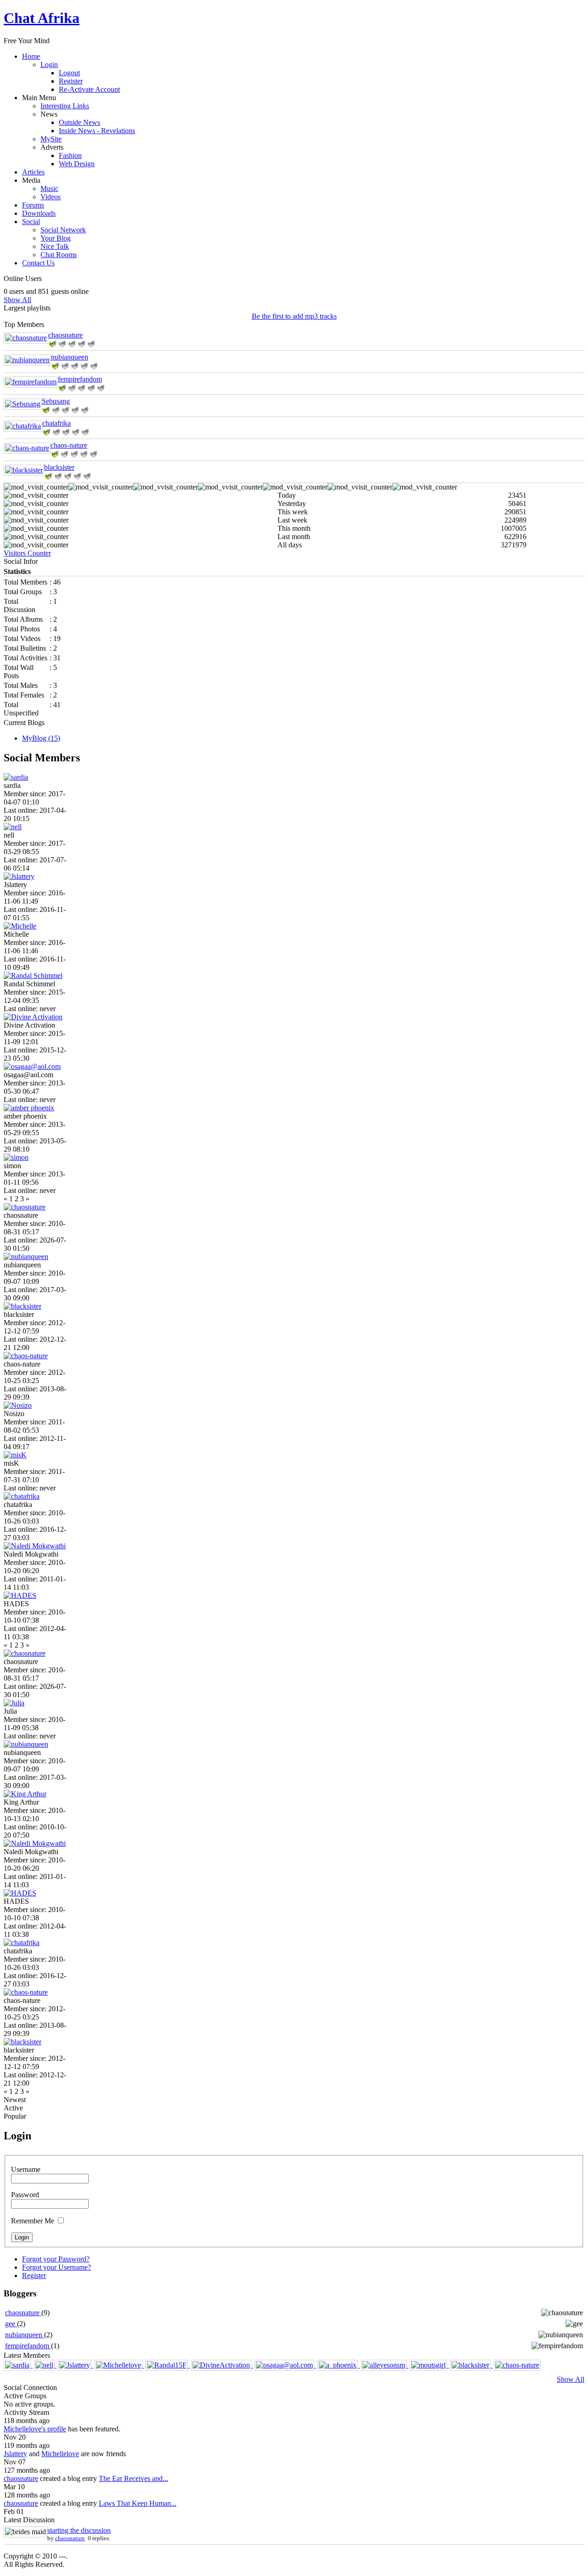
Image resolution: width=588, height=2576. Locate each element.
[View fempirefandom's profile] (31, 382)
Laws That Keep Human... (138, 2503)
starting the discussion (79, 2530)
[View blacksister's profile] (24, 470)
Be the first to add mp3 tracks (294, 316)
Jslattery (15, 2454)
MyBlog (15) (41, 738)
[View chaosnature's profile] (26, 338)
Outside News (79, 122)
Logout (69, 73)
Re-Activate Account (89, 89)
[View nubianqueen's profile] (27, 360)
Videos (51, 197)
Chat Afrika (42, 18)
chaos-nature (69, 445)
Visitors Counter (27, 553)
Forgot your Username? (57, 2267)
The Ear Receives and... (133, 2478)
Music (49, 188)
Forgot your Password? (56, 2259)
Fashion (70, 155)
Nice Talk (55, 246)
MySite (51, 139)
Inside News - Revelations (97, 131)
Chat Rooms (59, 255)
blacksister (59, 467)
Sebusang (56, 401)
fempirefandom (80, 379)
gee (11, 2324)
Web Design (77, 164)
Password (25, 2195)
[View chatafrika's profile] (23, 426)
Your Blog (56, 238)
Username (26, 2169)
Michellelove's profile (35, 2429)
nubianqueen (70, 357)
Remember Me (33, 2221)
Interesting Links (65, 106)
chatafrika (57, 423)
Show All (17, 300)
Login (49, 65)
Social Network (63, 230)
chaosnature (65, 335)
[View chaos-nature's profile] (27, 448)
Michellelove (60, 2454)
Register (71, 81)
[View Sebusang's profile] (23, 404)
